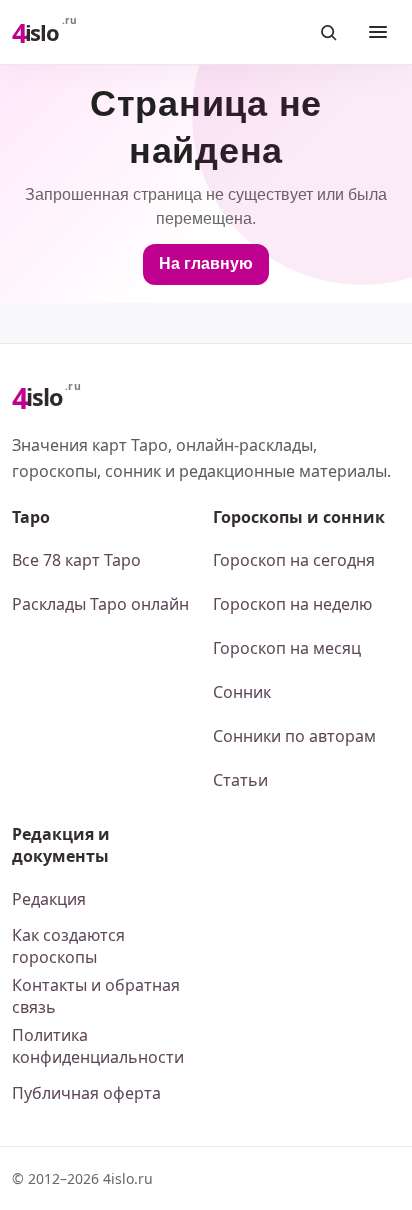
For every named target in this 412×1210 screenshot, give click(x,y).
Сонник (242, 692)
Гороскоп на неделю (292, 604)
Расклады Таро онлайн (100, 604)
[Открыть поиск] (328, 32)
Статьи (240, 780)
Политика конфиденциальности (98, 1046)
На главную (206, 263)
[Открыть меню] (378, 32)
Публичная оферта (86, 1093)
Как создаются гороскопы (68, 946)
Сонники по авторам (294, 736)
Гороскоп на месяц (287, 648)
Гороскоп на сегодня (294, 560)
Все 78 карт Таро (76, 560)
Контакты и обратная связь (96, 996)
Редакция (49, 899)
